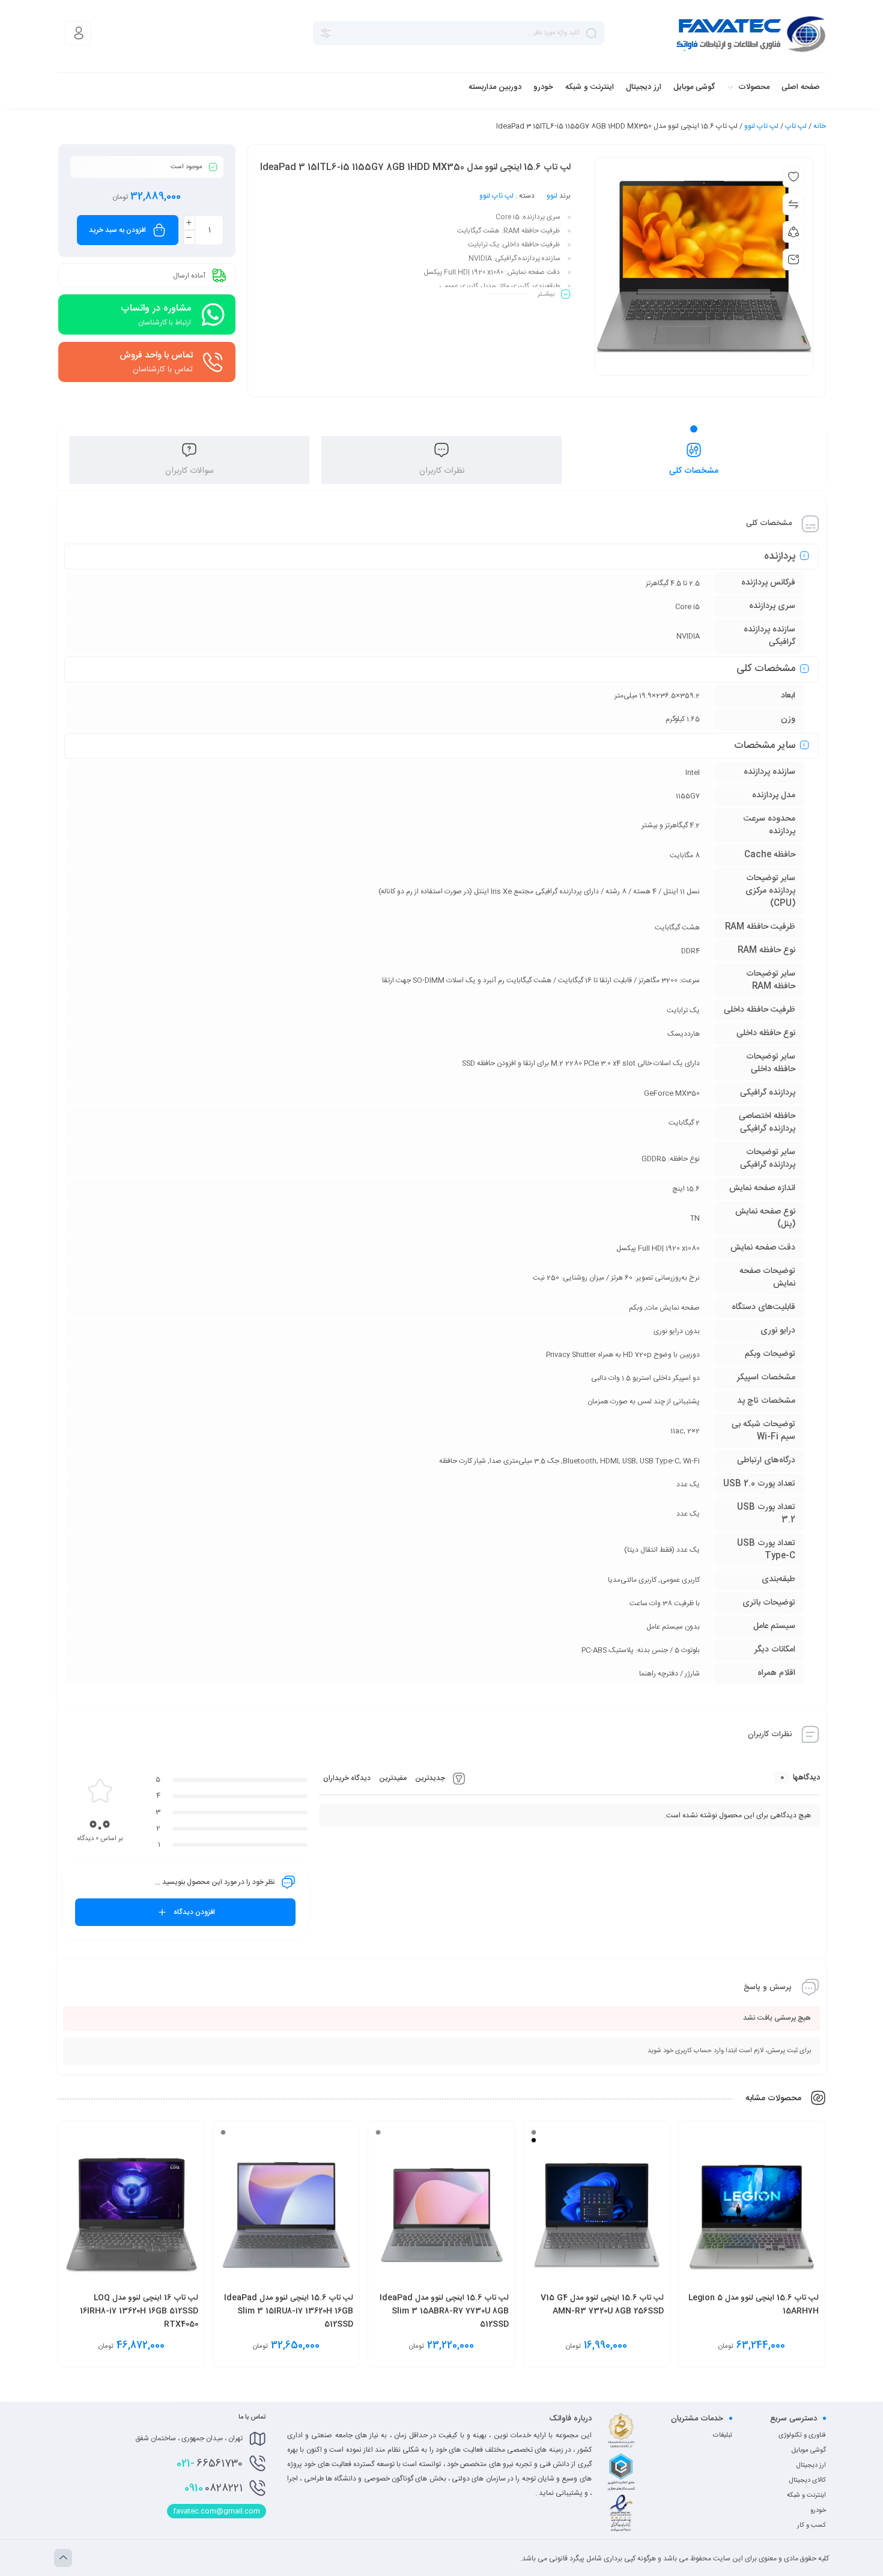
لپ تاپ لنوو (761, 126)
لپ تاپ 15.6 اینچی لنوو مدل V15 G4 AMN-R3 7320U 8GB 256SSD (602, 2304)
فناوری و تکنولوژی (802, 2435)
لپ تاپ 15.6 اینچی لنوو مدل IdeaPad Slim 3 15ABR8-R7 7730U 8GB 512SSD (444, 2311)
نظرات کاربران (442, 471)
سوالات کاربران (190, 471)
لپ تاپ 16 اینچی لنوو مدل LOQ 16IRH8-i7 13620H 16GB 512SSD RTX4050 (139, 2311)
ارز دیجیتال (811, 2465)
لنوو (552, 196)
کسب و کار (812, 2526)
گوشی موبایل (809, 2450)
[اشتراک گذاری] (793, 232)
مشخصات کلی (694, 471)
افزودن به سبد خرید (117, 230)
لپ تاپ (796, 126)
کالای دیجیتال (808, 2480)
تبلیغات (723, 2435)
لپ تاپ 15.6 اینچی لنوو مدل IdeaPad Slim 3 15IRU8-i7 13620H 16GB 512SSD (289, 2311)
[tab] (694, 460)
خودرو (818, 2511)
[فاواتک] (751, 33)
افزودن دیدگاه (194, 1912)
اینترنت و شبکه (806, 2495)
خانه (820, 126)
